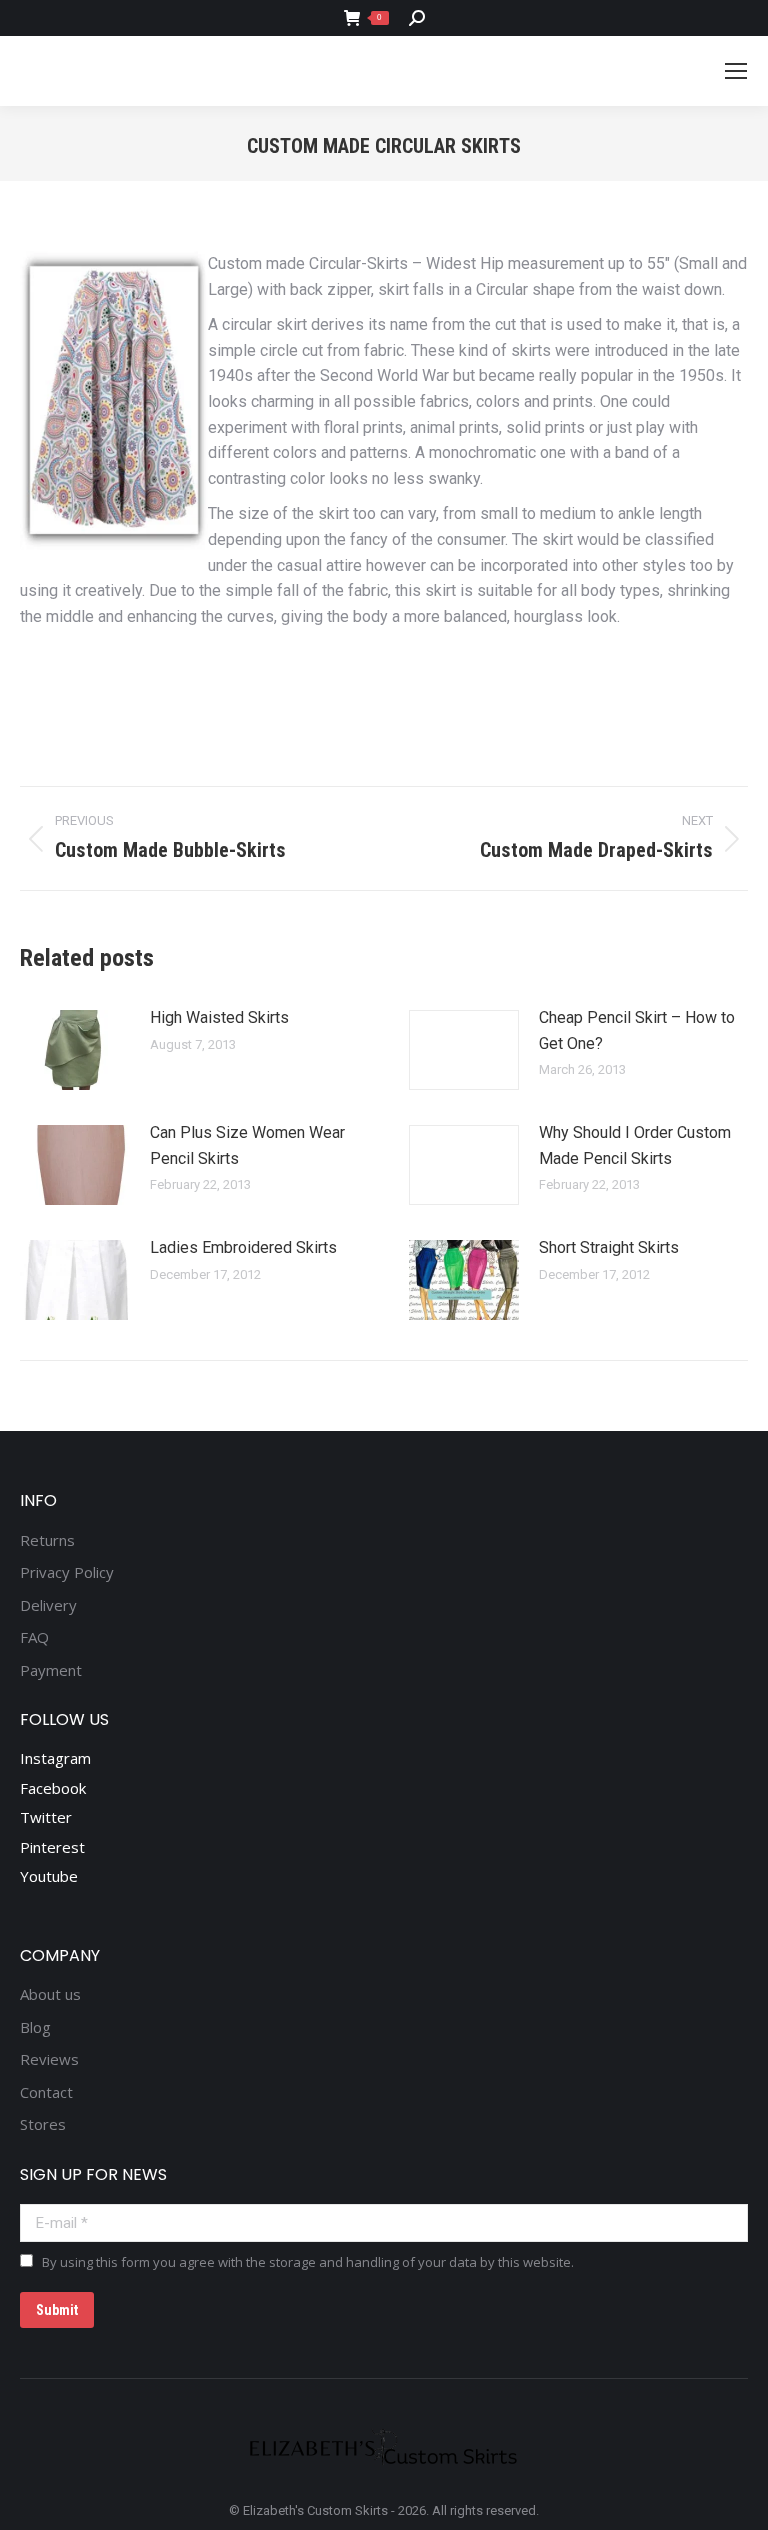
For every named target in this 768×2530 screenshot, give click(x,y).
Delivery (48, 1605)
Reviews (49, 2059)
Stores (43, 2124)
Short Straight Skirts (609, 1247)
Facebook (53, 1788)
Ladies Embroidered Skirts (243, 1247)
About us (50, 1994)
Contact (46, 2092)
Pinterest (52, 1847)
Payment (51, 1670)
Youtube (49, 1876)
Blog (35, 2027)
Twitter (46, 1817)
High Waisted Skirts (219, 1017)
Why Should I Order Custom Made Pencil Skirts (635, 1145)
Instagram (55, 1758)
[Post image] (75, 1050)
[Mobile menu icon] (736, 71)
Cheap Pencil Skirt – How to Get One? (637, 1030)
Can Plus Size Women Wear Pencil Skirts (247, 1145)
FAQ (34, 1637)
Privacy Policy (67, 1572)
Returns (47, 1540)
